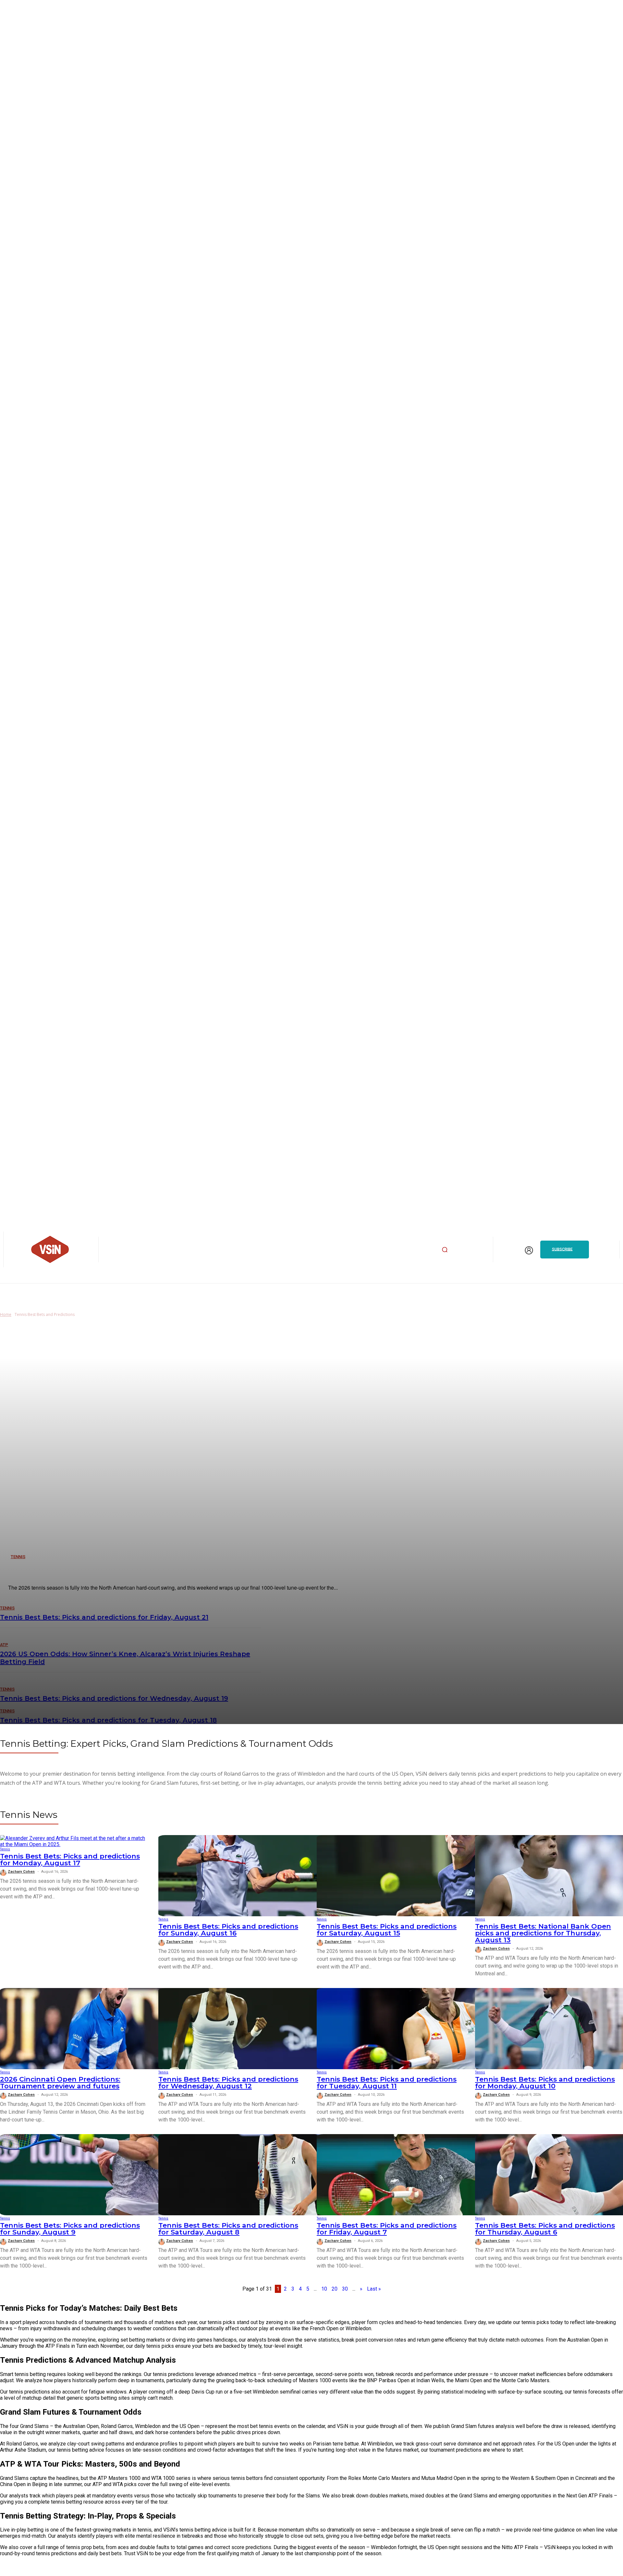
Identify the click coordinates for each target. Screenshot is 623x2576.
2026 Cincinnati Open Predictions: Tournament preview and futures (60, 2082)
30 (345, 2289)
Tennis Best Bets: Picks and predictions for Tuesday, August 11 (387, 2082)
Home (6, 1314)
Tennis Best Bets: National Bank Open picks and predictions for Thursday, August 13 (543, 1933)
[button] (445, 1249)
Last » (374, 2289)
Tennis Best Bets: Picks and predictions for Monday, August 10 (545, 2082)
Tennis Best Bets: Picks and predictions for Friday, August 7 (387, 2229)
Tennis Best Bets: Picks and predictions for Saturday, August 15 (387, 1930)
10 (324, 2289)
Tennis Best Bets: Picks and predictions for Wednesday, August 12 (228, 2082)
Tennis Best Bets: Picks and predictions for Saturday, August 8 (228, 2229)
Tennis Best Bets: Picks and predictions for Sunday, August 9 (70, 2229)
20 (335, 2289)
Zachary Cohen (21, 1872)
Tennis (5, 1849)
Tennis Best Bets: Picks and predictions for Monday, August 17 (70, 1859)
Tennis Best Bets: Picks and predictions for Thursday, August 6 (545, 2229)
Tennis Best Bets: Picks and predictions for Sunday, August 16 (228, 1930)
